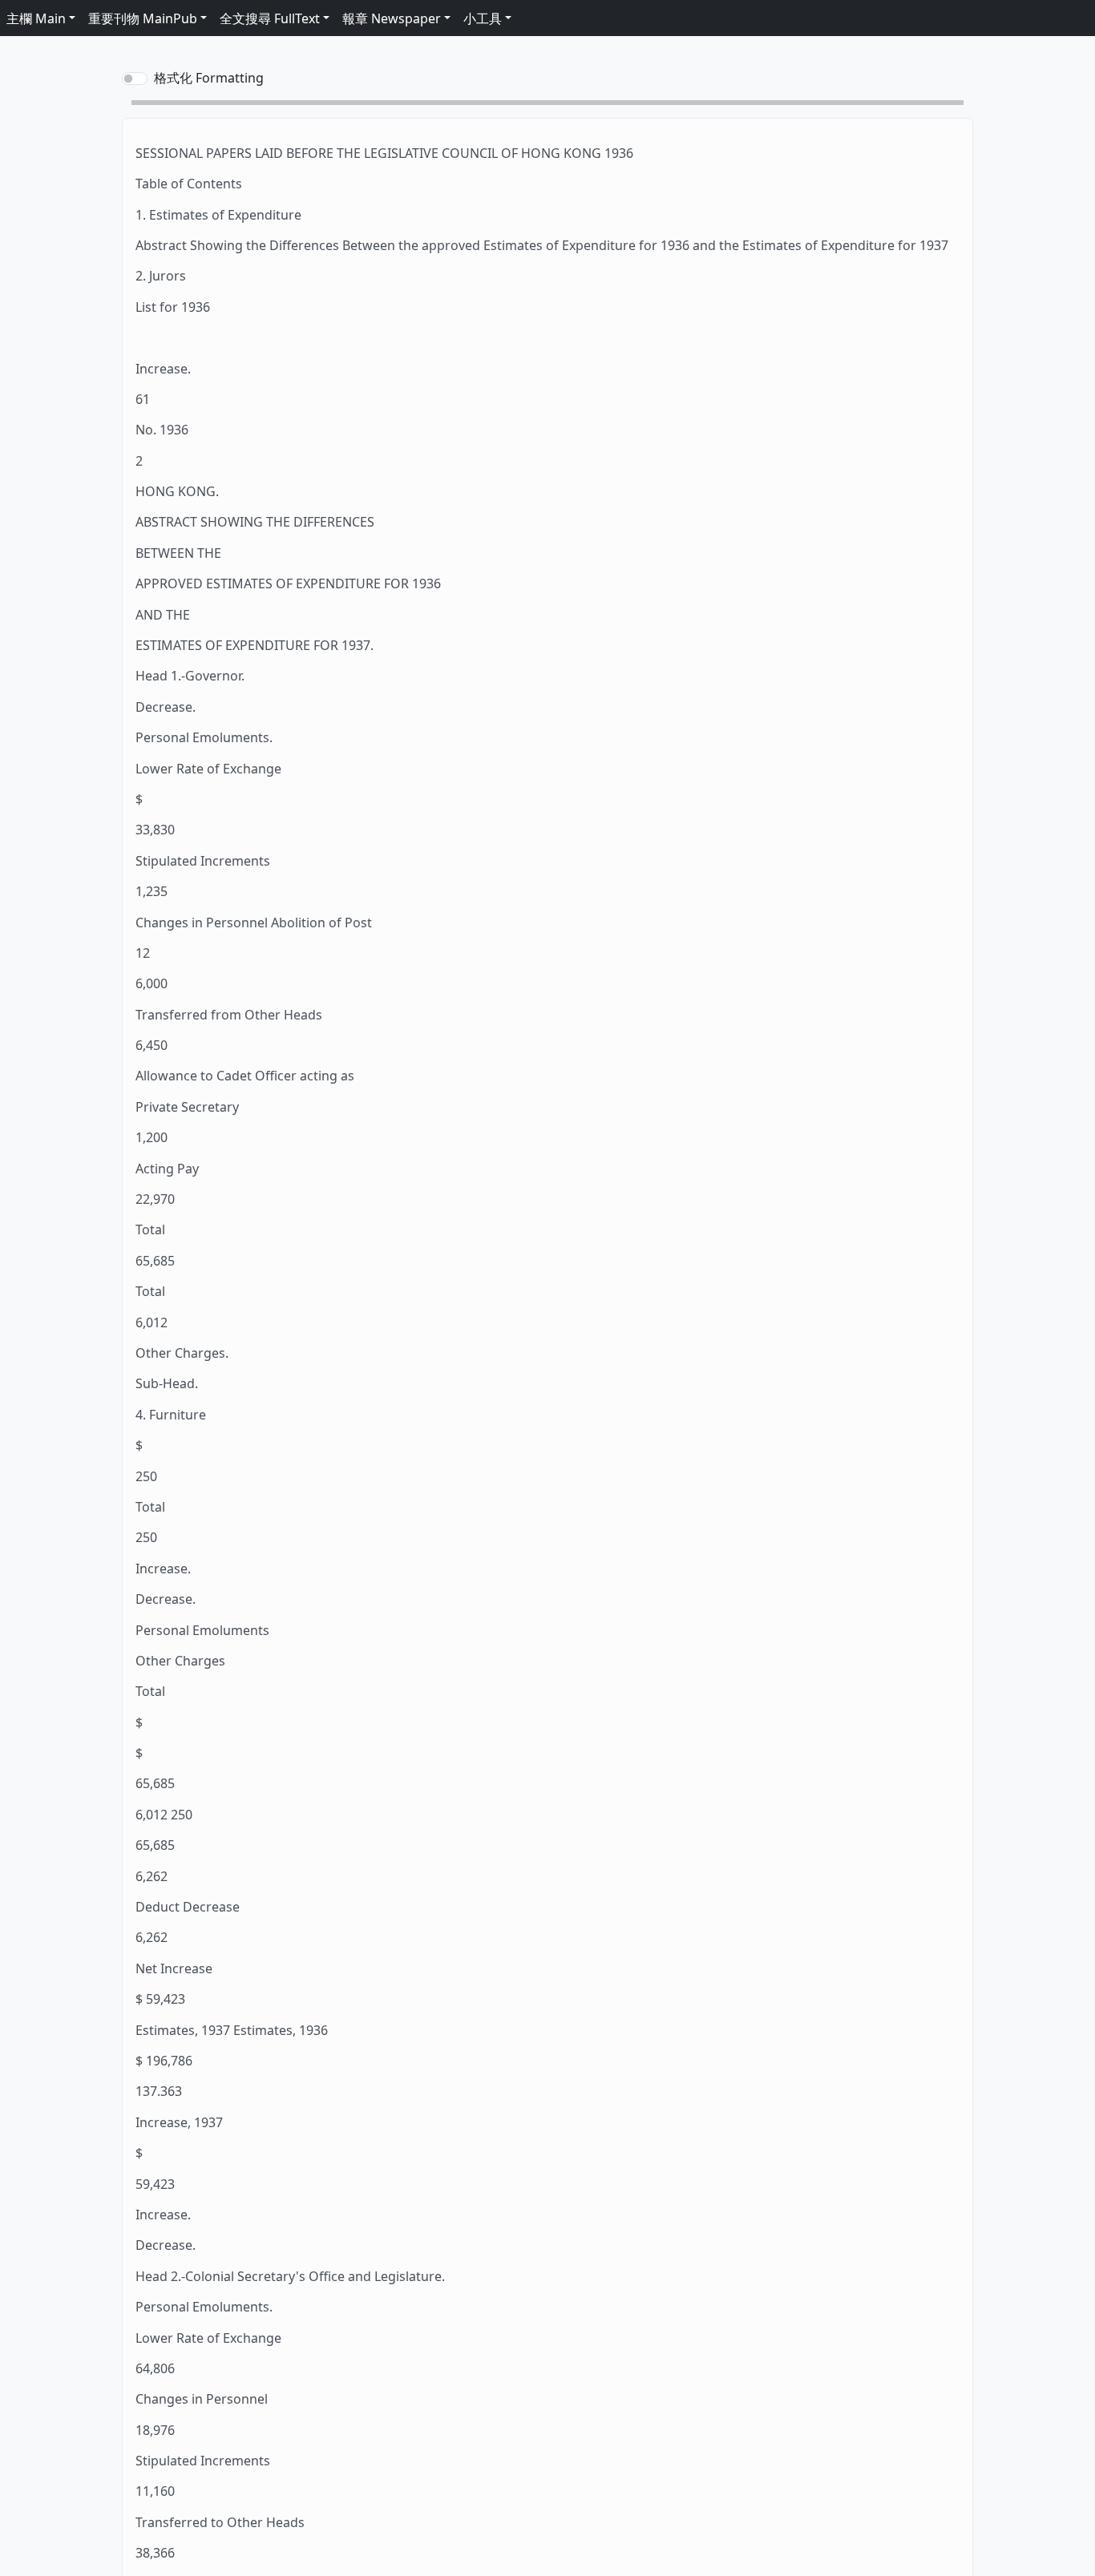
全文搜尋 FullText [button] (270, 18)
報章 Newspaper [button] (392, 18)
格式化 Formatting (209, 78)
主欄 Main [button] (36, 18)
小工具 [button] (483, 18)
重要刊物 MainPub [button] (143, 18)
